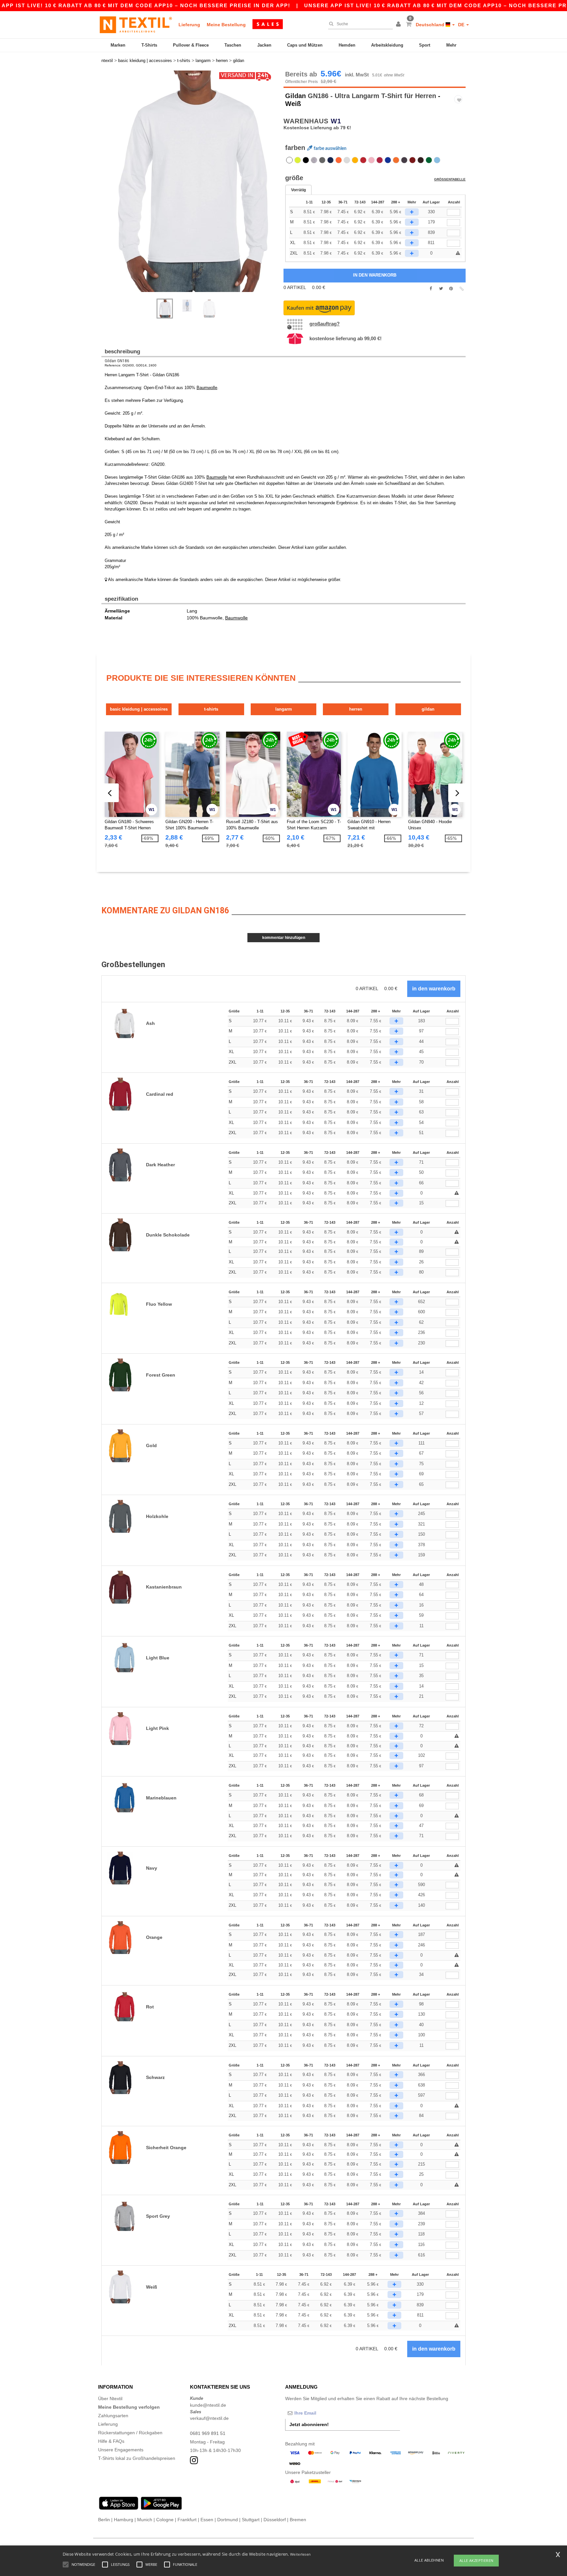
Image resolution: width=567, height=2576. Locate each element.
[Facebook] (431, 289)
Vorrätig (298, 190)
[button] (399, 25)
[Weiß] (289, 160)
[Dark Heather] (404, 160)
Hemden (347, 45)
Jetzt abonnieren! (309, 2424)
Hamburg (124, 2520)
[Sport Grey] (314, 160)
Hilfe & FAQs (111, 2441)
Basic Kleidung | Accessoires (139, 709)
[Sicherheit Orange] (396, 160)
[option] (190, 181)
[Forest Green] (429, 160)
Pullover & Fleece (191, 45)
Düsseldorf (275, 2520)
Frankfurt (187, 2520)
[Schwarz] (306, 160)
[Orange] (339, 160)
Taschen (233, 45)
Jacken (264, 45)
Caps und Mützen (305, 45)
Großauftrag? (325, 324)
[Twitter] (441, 289)
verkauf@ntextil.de (209, 2418)
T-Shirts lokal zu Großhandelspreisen (137, 2458)
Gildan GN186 (117, 361)
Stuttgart (251, 2520)
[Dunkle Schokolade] (421, 160)
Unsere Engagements (121, 2450)
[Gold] (355, 160)
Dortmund (228, 2520)
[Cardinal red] (380, 160)
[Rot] (363, 160)
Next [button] (195, 188)
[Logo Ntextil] (136, 25)
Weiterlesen (300, 2554)
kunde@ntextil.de (208, 2405)
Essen (207, 2520)
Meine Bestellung (226, 25)
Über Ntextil (110, 2399)
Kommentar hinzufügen (284, 938)
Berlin (104, 2520)
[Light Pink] (371, 160)
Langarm (284, 709)
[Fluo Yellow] (298, 160)
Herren (356, 709)
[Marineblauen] (388, 160)
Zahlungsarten (113, 2416)
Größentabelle (450, 179)
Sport (425, 45)
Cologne (165, 2520)
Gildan (295, 96)
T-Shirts (149, 45)
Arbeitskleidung (387, 45)
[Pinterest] (451, 289)
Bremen (298, 2520)
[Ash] (347, 160)
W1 (336, 121)
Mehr (451, 45)
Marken (118, 45)
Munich (145, 2520)
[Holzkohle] (322, 160)
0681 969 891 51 (208, 2433)
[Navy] (330, 160)
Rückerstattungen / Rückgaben (130, 2433)
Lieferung (189, 25)
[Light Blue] (437, 160)
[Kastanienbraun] (412, 160)
